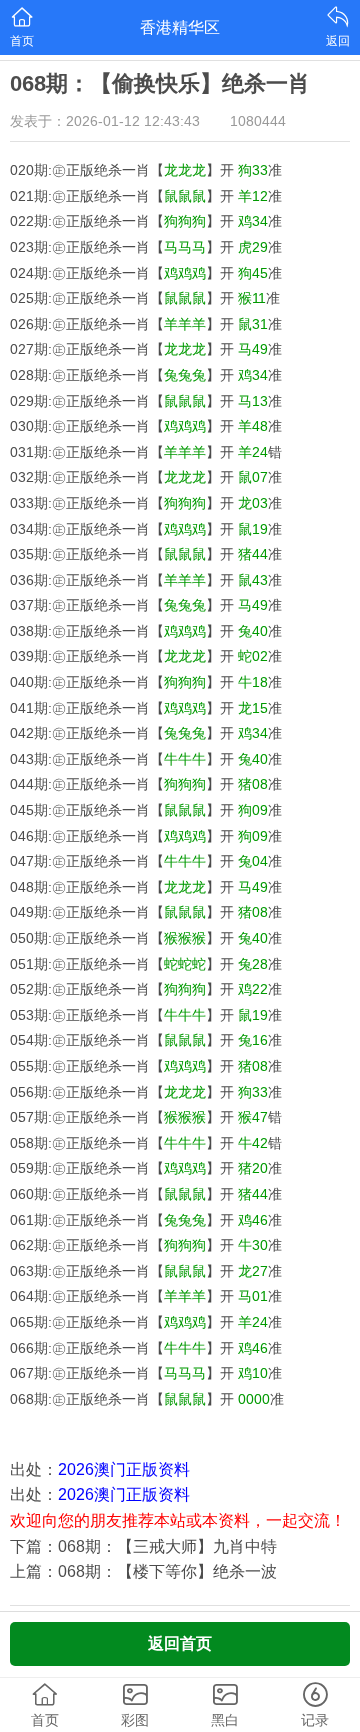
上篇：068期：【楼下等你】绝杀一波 (143, 1571)
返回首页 (180, 1643)
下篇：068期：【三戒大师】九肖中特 (143, 1546)
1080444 (258, 121)
